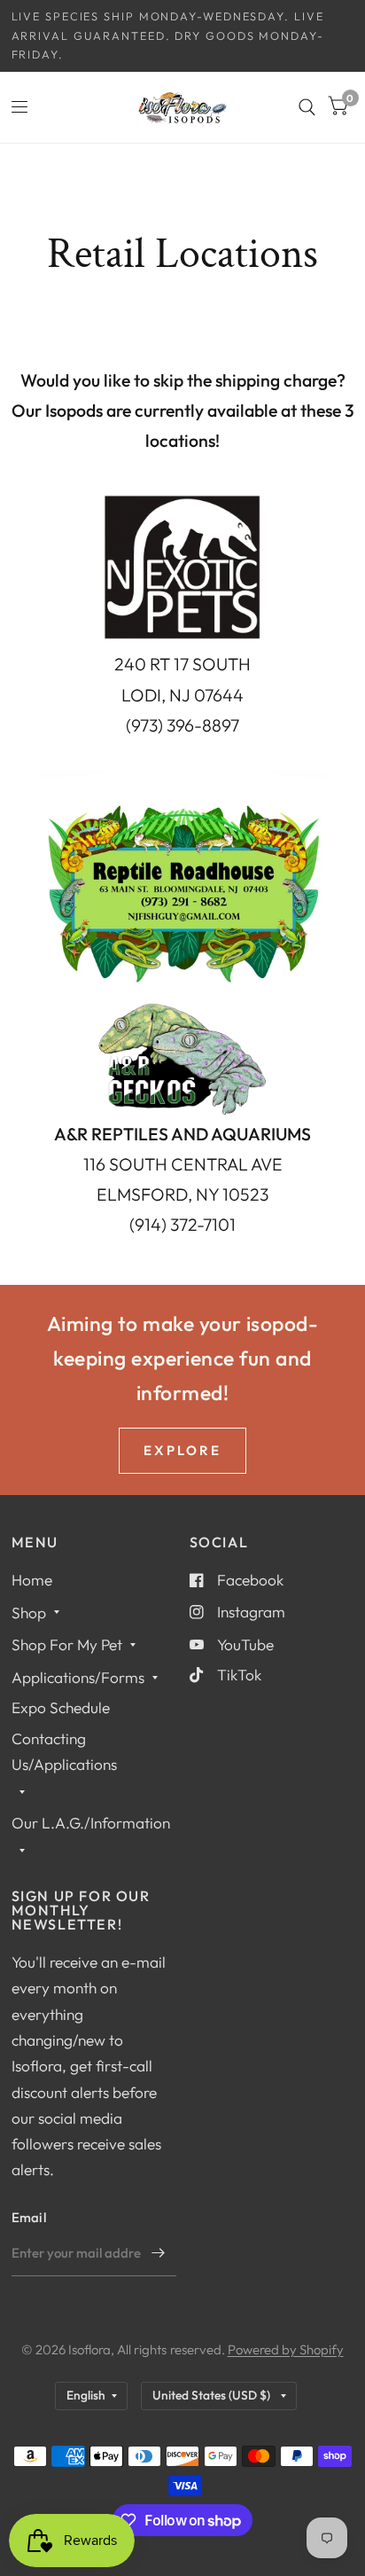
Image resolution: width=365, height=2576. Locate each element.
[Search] (307, 107)
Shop (29, 1613)
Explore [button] (182, 1450)
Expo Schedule (61, 1707)
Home (32, 1580)
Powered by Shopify (286, 2349)
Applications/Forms (78, 1677)
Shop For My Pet (67, 1644)
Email (29, 2217)
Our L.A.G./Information (91, 1823)
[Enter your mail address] (159, 2253)
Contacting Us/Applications (64, 1751)
